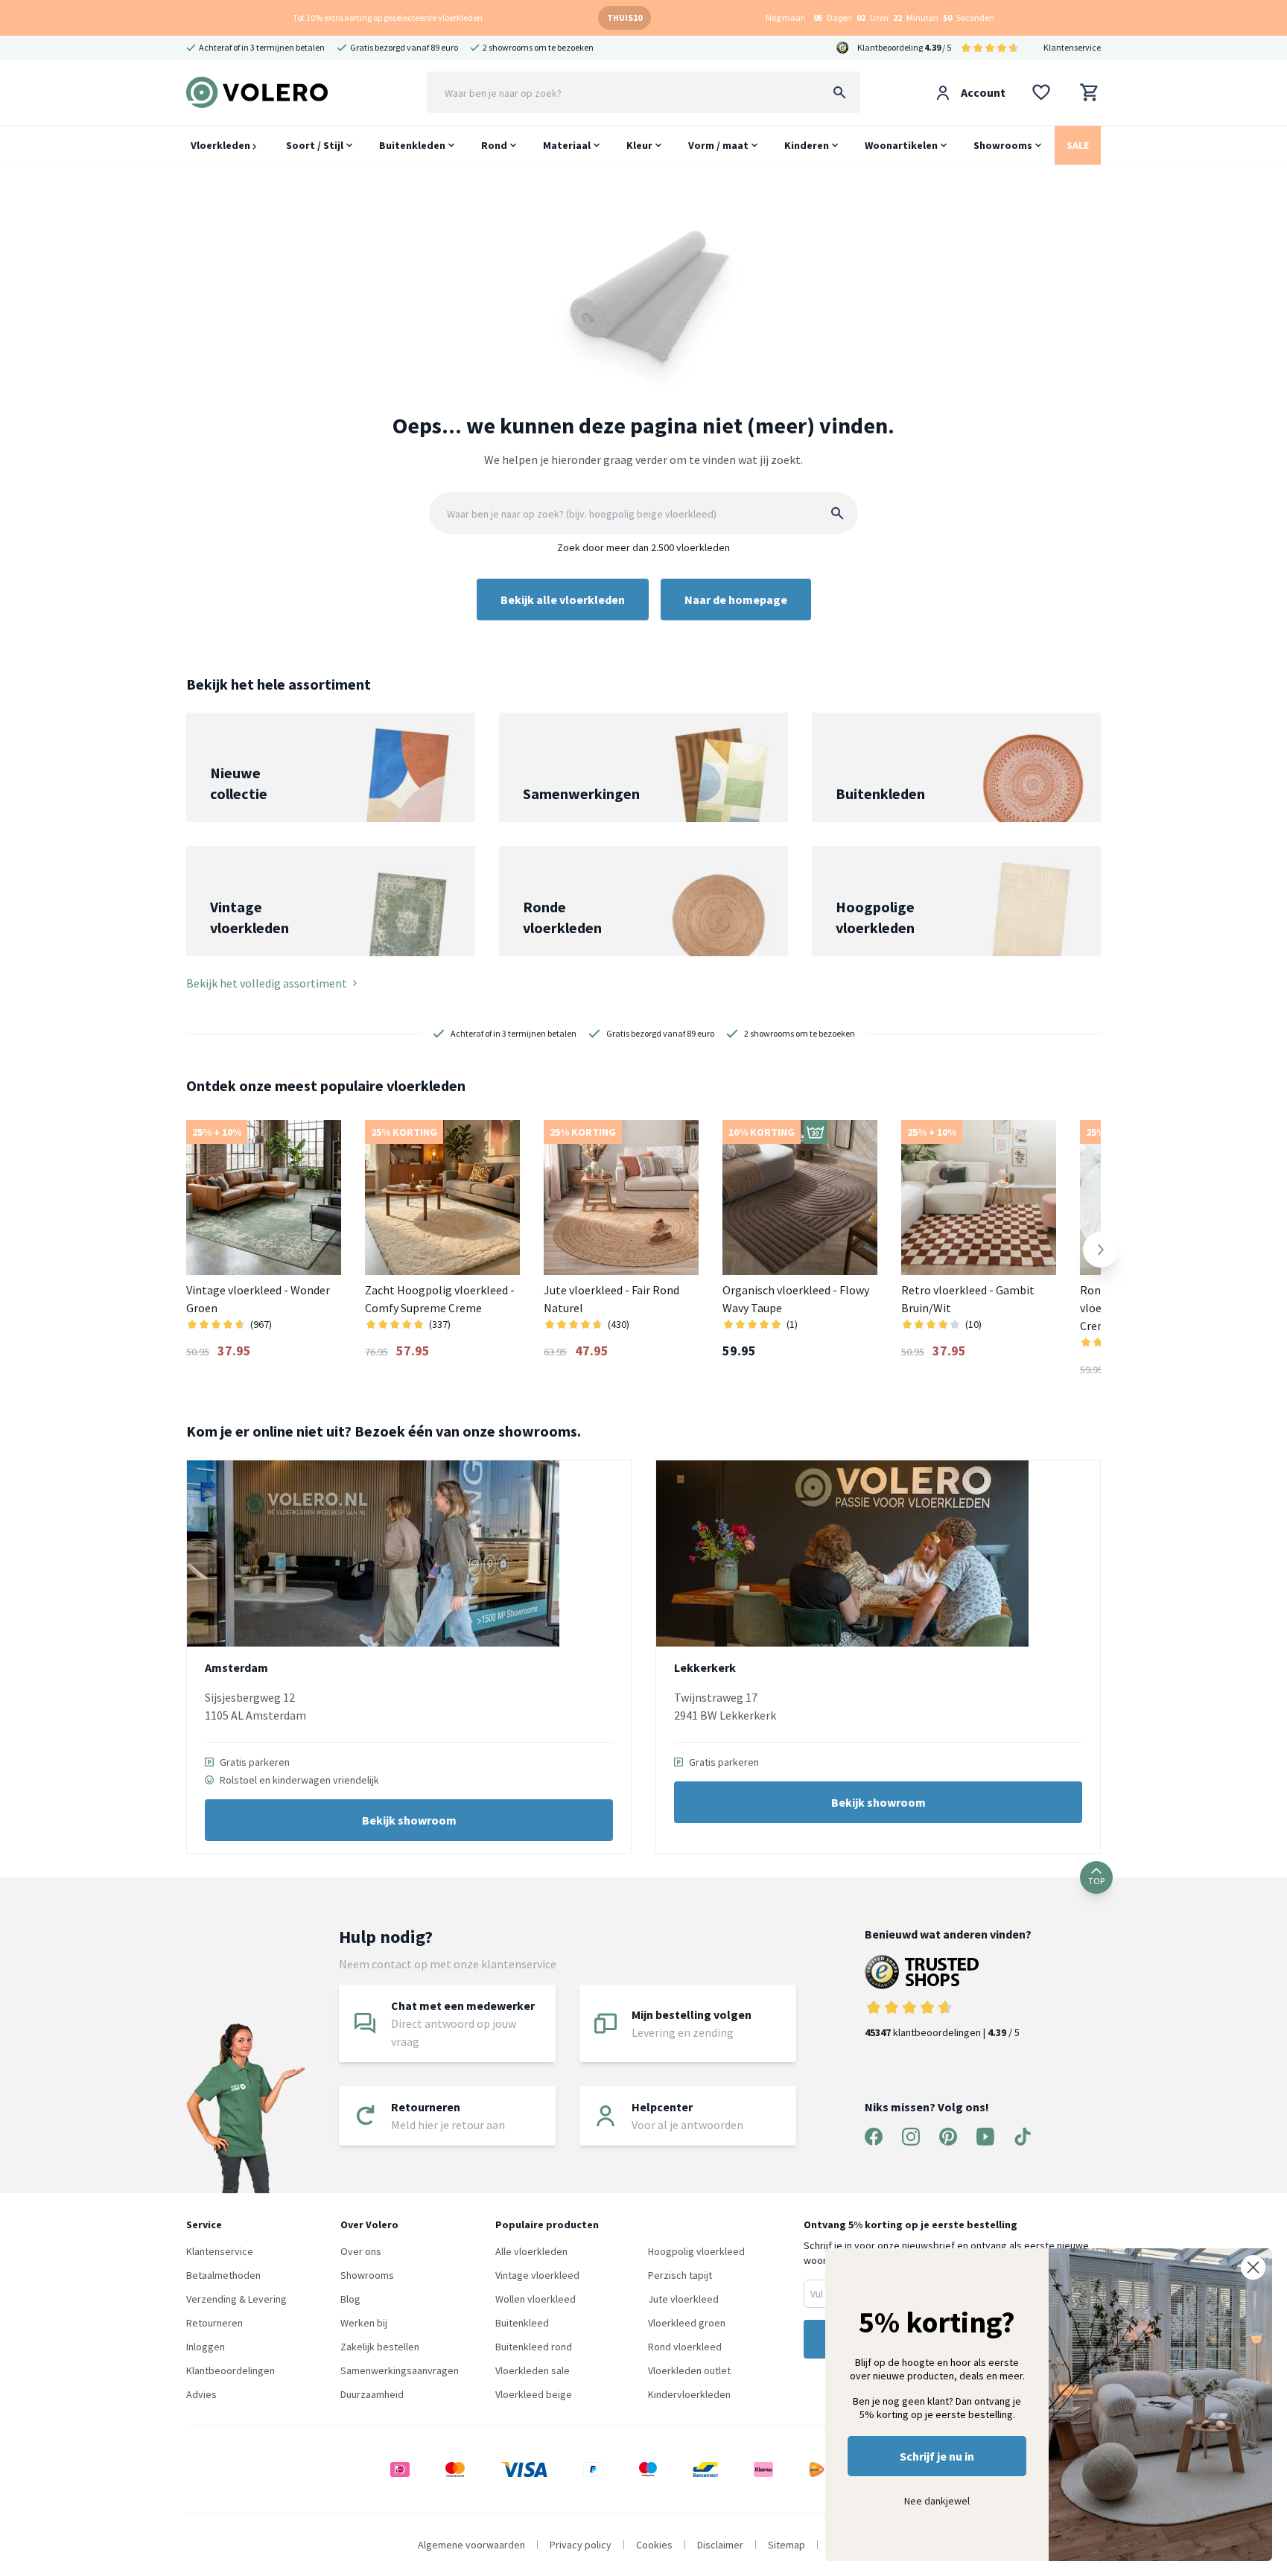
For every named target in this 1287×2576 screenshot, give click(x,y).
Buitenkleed (522, 2323)
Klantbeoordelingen (231, 2370)
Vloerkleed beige (534, 2394)
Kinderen (807, 145)
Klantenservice (1072, 47)
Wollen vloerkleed (536, 2299)
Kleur (639, 145)
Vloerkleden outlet (689, 2370)
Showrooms (1003, 145)
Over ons (361, 2251)
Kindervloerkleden (689, 2394)
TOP (1096, 1881)
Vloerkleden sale (533, 2370)
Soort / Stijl (315, 145)
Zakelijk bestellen (380, 2347)
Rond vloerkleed (685, 2347)
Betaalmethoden (223, 2275)
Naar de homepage (736, 600)
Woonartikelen (901, 145)
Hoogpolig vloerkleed (696, 2251)
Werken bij (364, 2323)
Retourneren (214, 2323)
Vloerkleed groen (687, 2323)
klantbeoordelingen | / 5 (942, 2032)
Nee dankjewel (937, 2501)
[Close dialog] (1253, 2267)
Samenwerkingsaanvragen (400, 2370)
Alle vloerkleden (531, 2251)
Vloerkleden (222, 145)
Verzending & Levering (236, 2299)
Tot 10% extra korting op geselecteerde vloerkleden (388, 18)
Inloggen (206, 2347)
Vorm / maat (718, 145)
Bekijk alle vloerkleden (563, 600)
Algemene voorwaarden (471, 2545)
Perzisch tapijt (680, 2275)
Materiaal (567, 145)
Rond (494, 145)
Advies (201, 2394)
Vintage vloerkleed (537, 2275)
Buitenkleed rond (534, 2347)
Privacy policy (581, 2545)
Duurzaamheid (372, 2394)
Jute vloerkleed (683, 2299)
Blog (350, 2299)
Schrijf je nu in (937, 2456)
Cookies (654, 2545)
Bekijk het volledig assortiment (267, 983)
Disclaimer (720, 2545)
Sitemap (786, 2545)
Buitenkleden (412, 145)
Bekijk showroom (409, 1820)
